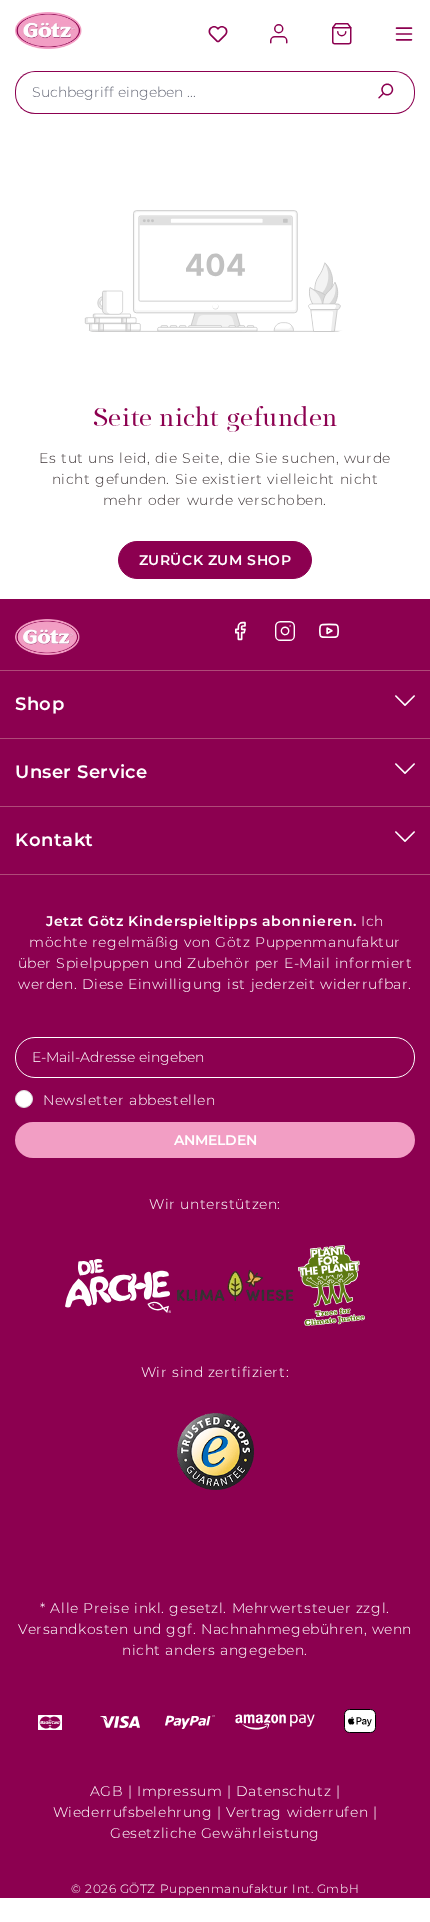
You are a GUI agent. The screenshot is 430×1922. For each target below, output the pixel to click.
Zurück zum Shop (215, 560)
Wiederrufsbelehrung (133, 1812)
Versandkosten (73, 1629)
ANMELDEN (215, 1140)
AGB (107, 1791)
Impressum (179, 1791)
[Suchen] (385, 92)
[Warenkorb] (342, 35)
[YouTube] (329, 636)
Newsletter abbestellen (129, 1100)
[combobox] (186, 92)
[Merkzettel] (218, 35)
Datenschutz (283, 1791)
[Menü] (394, 35)
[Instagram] (287, 636)
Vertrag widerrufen (297, 1812)
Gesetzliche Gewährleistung (215, 1833)
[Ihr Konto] (280, 35)
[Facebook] (242, 636)
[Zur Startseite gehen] (48, 30)
